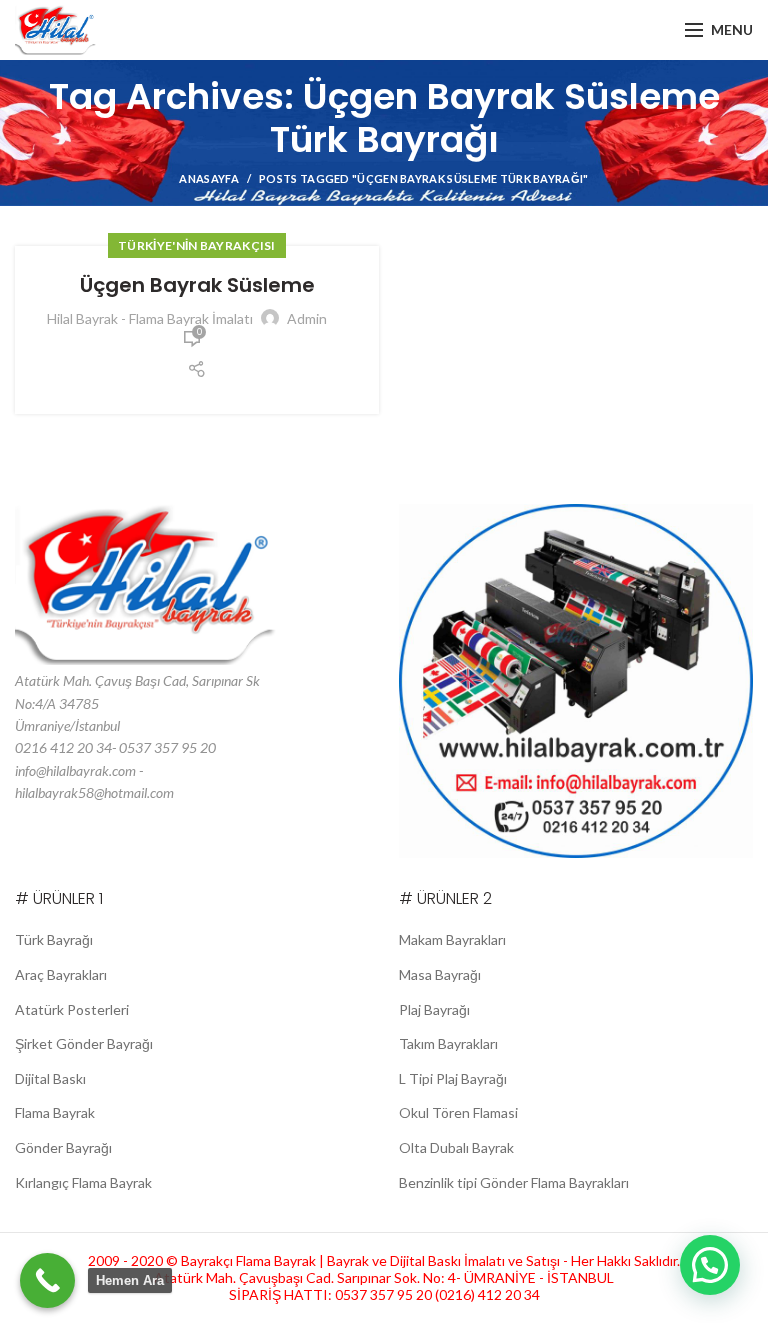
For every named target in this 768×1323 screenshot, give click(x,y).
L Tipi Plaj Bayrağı (453, 1078)
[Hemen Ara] (47, 1280)
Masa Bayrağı (440, 974)
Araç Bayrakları (61, 974)
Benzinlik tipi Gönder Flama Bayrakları (514, 1182)
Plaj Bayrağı (434, 1009)
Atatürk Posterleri (72, 1009)
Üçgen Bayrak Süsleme (197, 285)
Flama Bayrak (55, 1112)
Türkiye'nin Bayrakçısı (197, 245)
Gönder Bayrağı (63, 1147)
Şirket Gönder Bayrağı (84, 1043)
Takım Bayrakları (448, 1043)
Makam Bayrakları (452, 939)
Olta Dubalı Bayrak (456, 1147)
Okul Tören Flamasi (458, 1112)
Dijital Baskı (50, 1078)
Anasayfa (208, 178)
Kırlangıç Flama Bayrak (83, 1182)
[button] (710, 1265)
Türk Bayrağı (54, 939)
